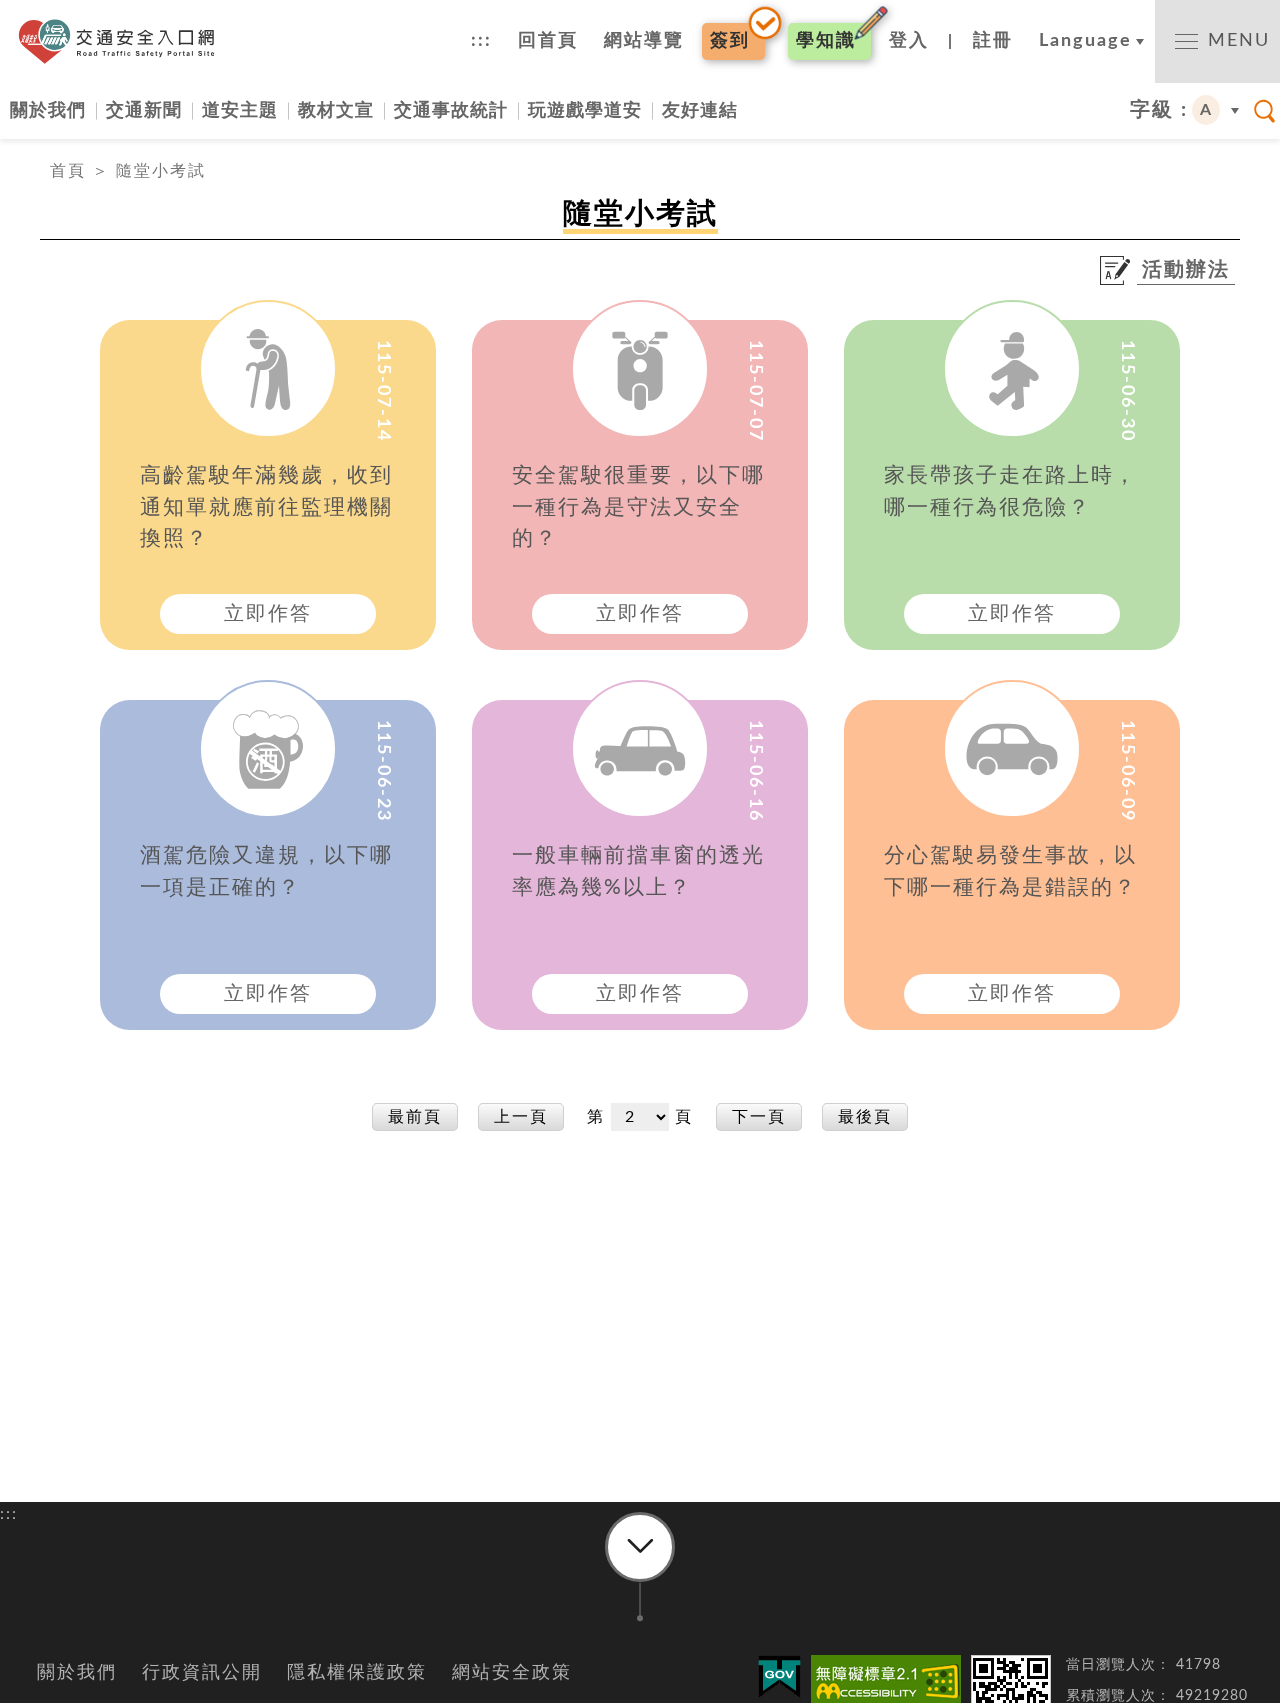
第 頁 (643, 1117)
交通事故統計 (451, 110)
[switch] (1217, 41)
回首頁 (548, 41)
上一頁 (521, 1117)
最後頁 (865, 1117)
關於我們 (48, 110)
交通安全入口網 (122, 41)
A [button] (1206, 110)
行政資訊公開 (202, 1673)
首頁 (68, 171)
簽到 (730, 41)
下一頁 (759, 1117)
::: (481, 41)
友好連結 (700, 110)
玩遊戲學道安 (585, 110)
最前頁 (415, 1117)
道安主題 (240, 110)
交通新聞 (144, 110)
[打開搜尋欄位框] (1265, 111)
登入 (909, 41)
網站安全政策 (512, 1673)
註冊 (993, 41)
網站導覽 (644, 41)
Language (1085, 41)
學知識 (826, 41)
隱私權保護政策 (357, 1673)
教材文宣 (336, 110)
